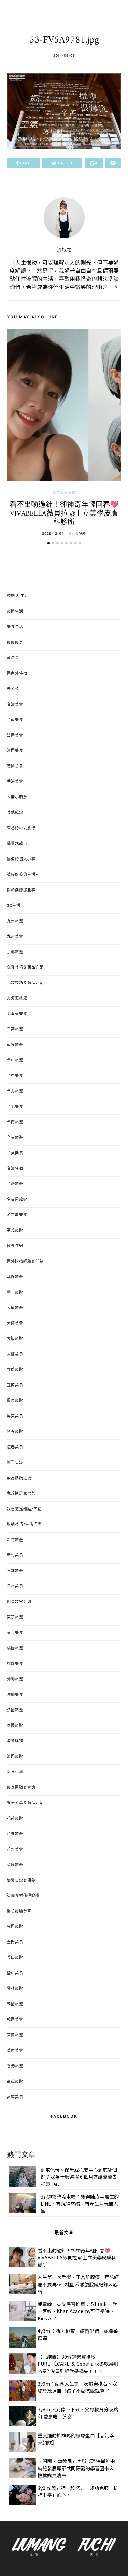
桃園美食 (15, 1664)
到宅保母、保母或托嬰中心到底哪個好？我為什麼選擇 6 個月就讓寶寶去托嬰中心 (79, 2177)
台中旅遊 (15, 1060)
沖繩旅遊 (15, 1679)
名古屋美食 (17, 1215)
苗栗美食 (15, 1850)
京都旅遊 (15, 952)
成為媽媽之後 (19, 1478)
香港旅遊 (15, 2066)
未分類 (13, 689)
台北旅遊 (15, 1091)
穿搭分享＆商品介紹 (25, 1803)
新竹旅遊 (15, 1540)
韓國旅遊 (15, 2004)
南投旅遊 (15, 1045)
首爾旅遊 (15, 2035)
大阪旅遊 (15, 1339)
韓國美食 (15, 2020)
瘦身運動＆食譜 (21, 1788)
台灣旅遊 (15, 1184)
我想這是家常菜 (21, 1494)
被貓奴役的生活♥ (23, 875)
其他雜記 (15, 813)
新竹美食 (15, 1555)
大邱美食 (15, 1324)
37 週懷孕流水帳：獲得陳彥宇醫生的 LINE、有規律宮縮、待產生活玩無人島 (80, 2204)
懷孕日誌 (15, 1463)
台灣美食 (15, 705)
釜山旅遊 (15, 1958)
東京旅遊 (15, 1617)
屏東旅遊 (15, 1401)
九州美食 (15, 937)
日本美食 (15, 1586)
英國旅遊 (15, 1865)
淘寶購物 (15, 1741)
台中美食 (15, 1076)
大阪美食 (15, 1354)
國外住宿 (15, 1246)
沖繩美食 (15, 1695)
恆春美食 (15, 1447)
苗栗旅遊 (15, 1834)
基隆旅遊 (15, 1277)
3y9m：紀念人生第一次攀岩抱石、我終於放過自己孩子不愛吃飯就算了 (77, 2387)
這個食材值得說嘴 (23, 1896)
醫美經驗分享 (64, 493)
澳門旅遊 (15, 1757)
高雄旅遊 (15, 2082)
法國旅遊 (15, 1710)
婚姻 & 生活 (18, 596)
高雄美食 (15, 2097)
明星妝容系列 (19, 1602)
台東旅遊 (15, 1138)
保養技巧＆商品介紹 (25, 967)
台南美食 (15, 720)
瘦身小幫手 (17, 1772)
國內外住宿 (17, 674)
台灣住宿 (15, 1169)
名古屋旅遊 (17, 1200)
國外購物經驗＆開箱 (25, 1262)
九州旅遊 (15, 921)
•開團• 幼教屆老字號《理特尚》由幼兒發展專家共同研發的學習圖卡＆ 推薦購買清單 (76, 2468)
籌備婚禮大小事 (21, 859)
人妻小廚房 (17, 797)
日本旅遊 (15, 1571)
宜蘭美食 (15, 1385)
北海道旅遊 (17, 998)
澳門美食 (15, 751)
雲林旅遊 (15, 1989)
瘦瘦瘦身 (15, 643)
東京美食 (15, 1633)
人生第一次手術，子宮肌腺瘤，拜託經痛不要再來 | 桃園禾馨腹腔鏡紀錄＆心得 (78, 2284)
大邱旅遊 (15, 1308)
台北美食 (15, 1107)
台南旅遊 (15, 1122)
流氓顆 (64, 250)
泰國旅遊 (15, 1726)
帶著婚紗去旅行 (21, 828)
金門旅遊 (15, 1927)
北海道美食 (17, 1014)
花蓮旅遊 (15, 1819)
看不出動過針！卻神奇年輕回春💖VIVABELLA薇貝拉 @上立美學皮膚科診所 (64, 513)
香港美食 (15, 782)
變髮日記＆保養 (21, 1881)
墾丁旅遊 (15, 1293)
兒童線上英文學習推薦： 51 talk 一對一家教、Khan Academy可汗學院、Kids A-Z (77, 2311)
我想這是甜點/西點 (24, 1509)
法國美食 (15, 736)
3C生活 (14, 906)
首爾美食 (15, 2051)
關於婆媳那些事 (21, 890)
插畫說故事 (17, 844)
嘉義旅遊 (15, 1231)
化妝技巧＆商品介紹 (25, 983)
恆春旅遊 (15, 1432)
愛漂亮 (13, 658)
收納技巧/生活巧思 (24, 1525)
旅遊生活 (15, 612)
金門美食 (15, 1942)
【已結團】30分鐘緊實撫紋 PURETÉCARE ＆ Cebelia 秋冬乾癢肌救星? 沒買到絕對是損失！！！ (78, 2364)
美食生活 (15, 627)
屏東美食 (15, 1416)
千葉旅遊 (15, 1029)
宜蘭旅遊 (15, 1370)
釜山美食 (15, 1973)
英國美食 (15, 767)
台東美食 (15, 1153)
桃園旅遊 (15, 1648)
